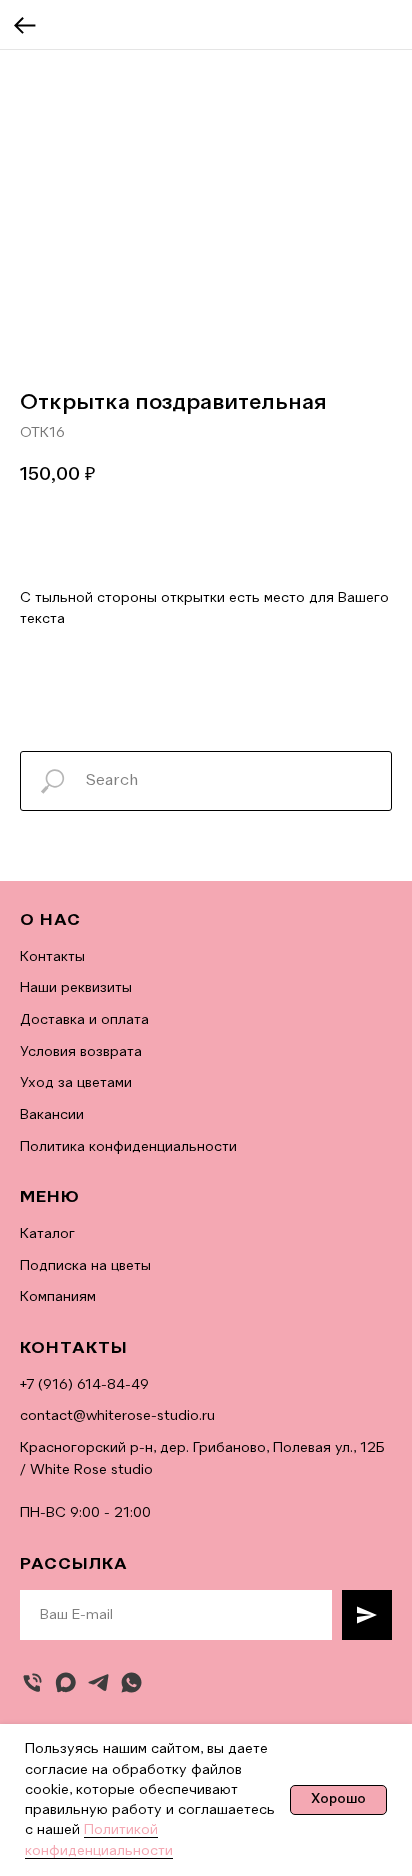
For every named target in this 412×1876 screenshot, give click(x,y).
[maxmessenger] (65, 1682)
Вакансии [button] (52, 1115)
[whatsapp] (131, 1682)
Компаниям (58, 1297)
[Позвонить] (32, 1682)
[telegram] (98, 1682)
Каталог (47, 1234)
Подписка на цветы (85, 1266)
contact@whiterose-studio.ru (117, 1416)
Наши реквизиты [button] (76, 988)
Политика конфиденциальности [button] (128, 1147)
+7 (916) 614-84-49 (84, 1385)
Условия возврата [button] (81, 1052)
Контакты (52, 957)
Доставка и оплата (84, 1020)
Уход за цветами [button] (76, 1083)
